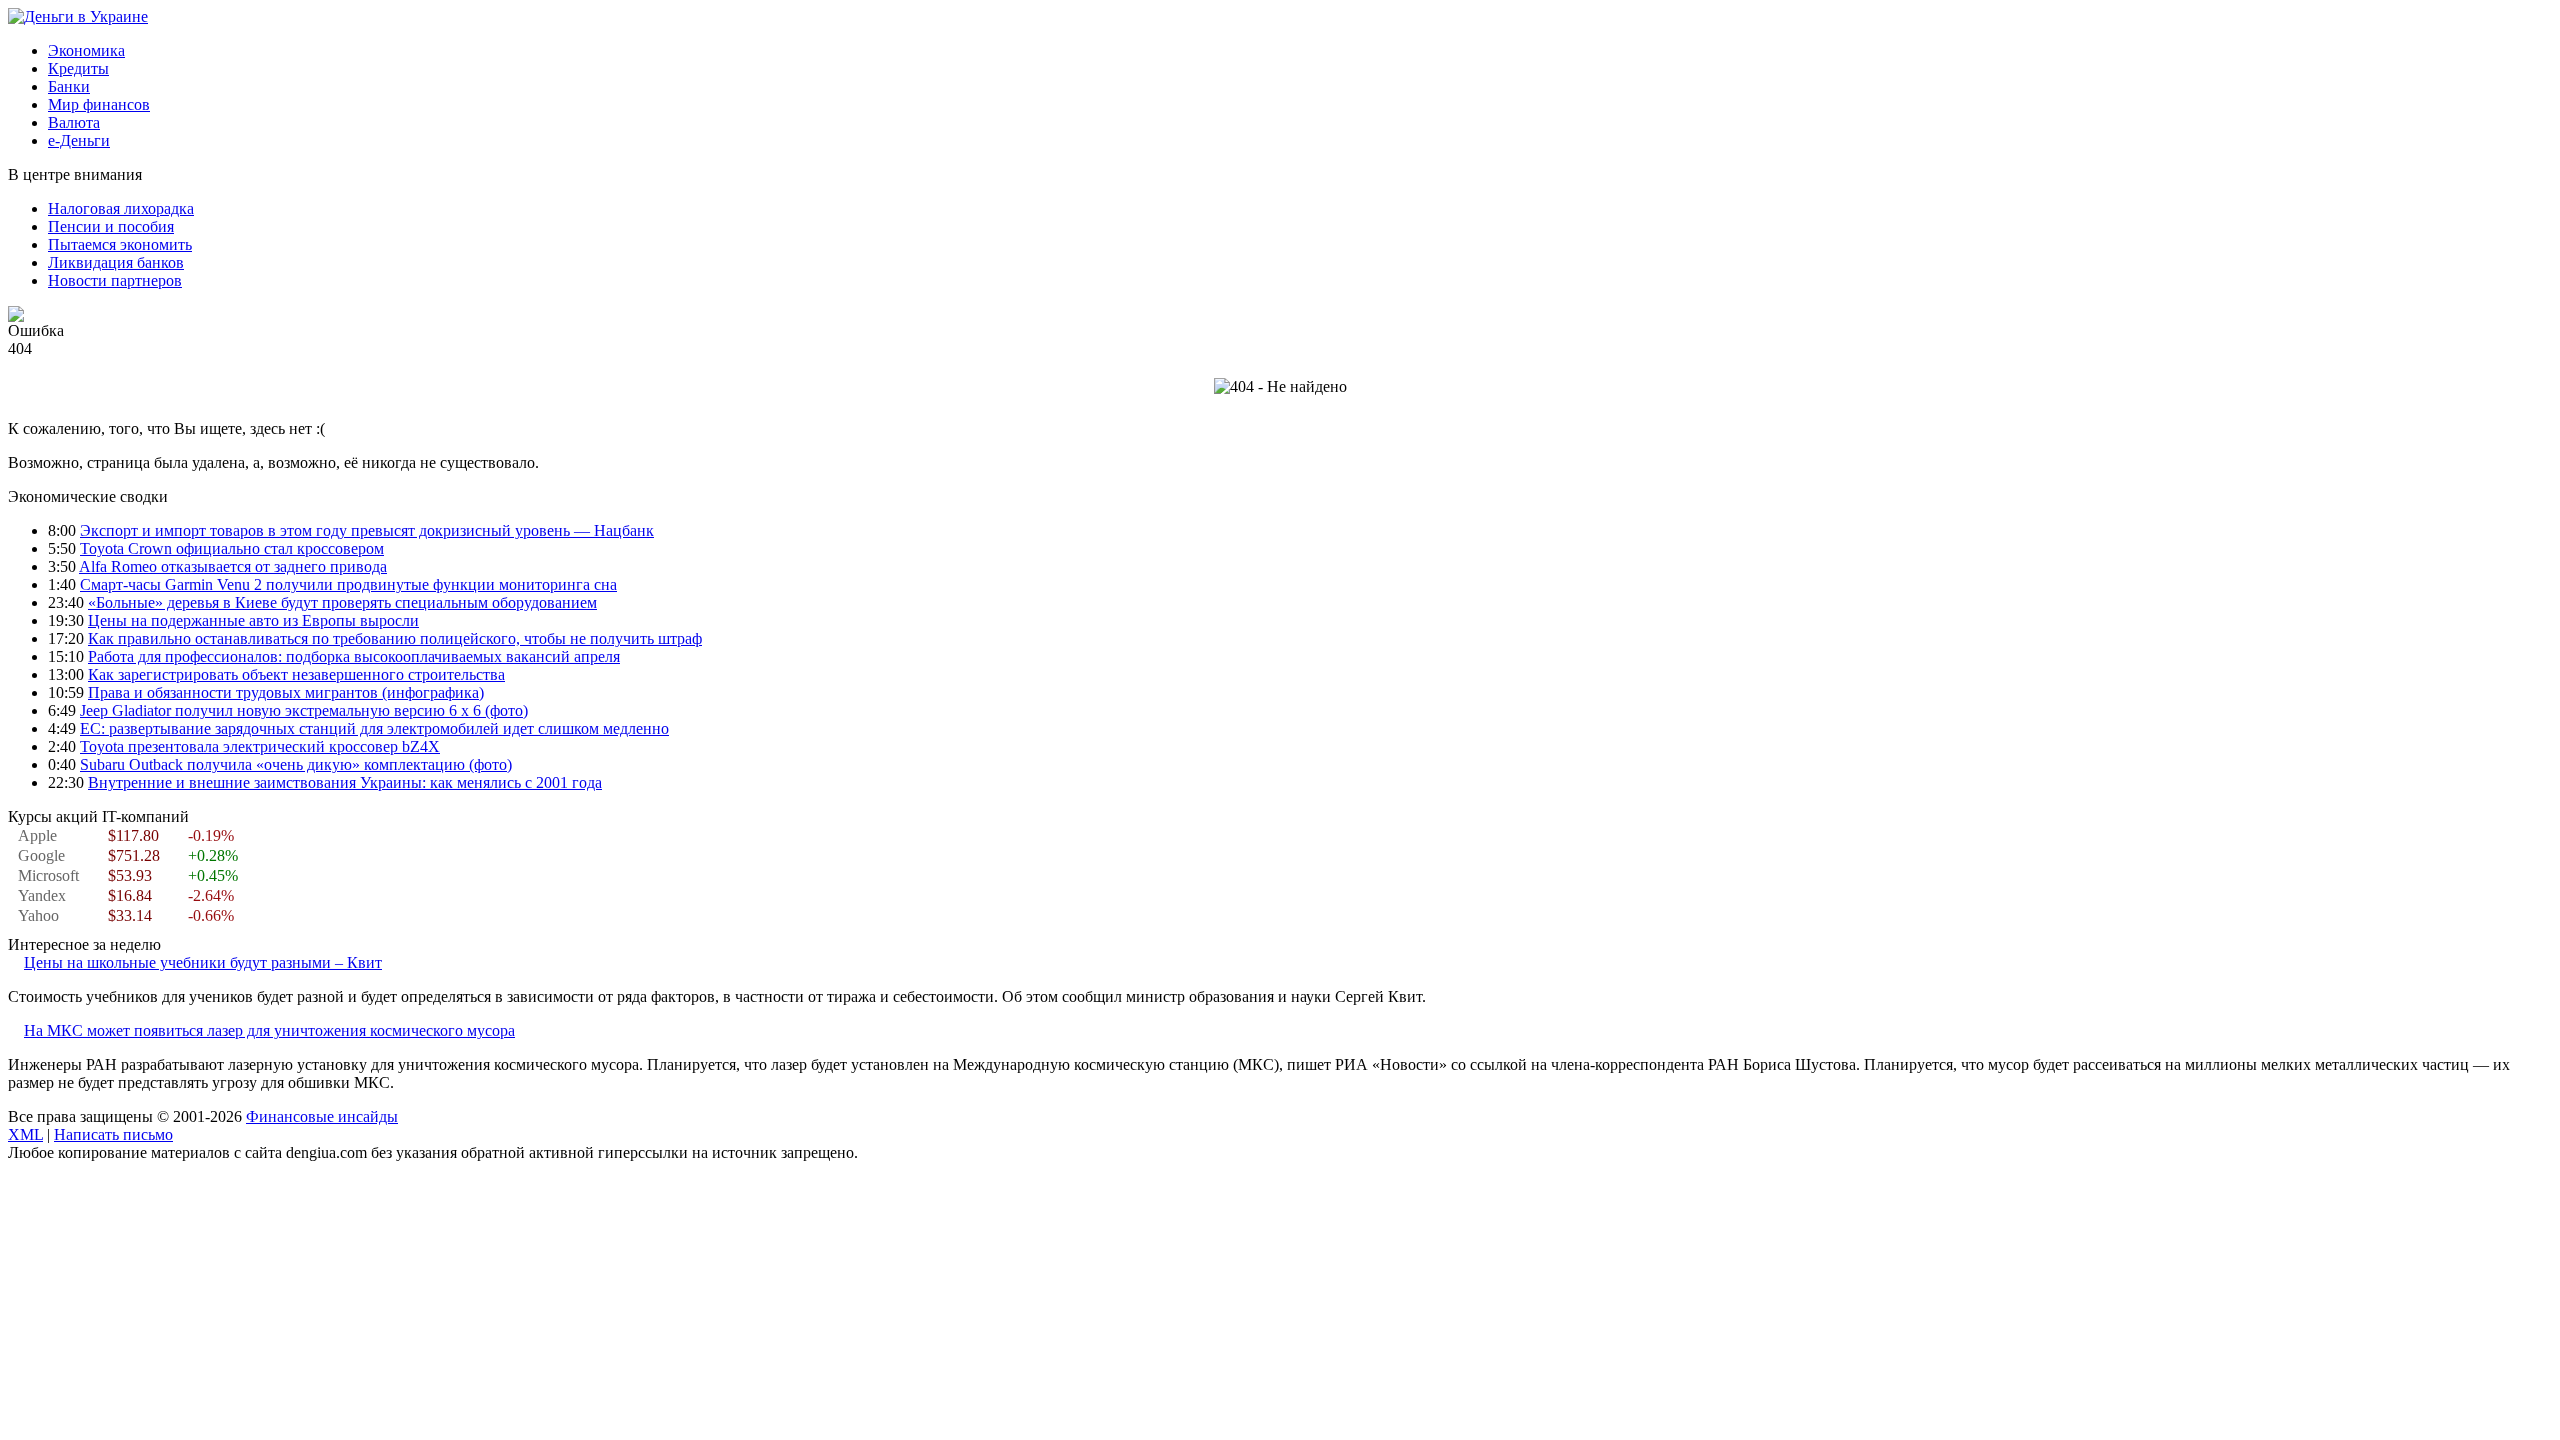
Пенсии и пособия (111, 226)
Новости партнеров (115, 280)
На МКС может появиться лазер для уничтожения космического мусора (269, 1030)
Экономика (86, 50)
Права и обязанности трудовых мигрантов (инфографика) (286, 692)
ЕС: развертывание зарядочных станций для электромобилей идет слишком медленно (374, 728)
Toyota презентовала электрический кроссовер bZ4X (260, 746)
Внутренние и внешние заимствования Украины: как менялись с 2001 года (345, 782)
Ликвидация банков (116, 262)
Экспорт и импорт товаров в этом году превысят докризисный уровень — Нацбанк (367, 530)
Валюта (74, 122)
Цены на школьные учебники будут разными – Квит (203, 962)
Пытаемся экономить (120, 244)
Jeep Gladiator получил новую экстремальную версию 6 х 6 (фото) (304, 710)
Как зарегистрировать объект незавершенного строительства (296, 674)
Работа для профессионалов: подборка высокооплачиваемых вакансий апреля (354, 656)
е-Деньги (79, 140)
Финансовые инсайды (322, 1116)
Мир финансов (99, 104)
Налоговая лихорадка (121, 208)
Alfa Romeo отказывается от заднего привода (233, 566)
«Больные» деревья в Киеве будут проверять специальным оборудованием (342, 602)
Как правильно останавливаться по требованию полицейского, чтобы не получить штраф (395, 638)
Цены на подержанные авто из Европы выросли (253, 620)
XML (25, 1134)
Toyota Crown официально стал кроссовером (232, 548)
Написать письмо (113, 1134)
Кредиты (78, 68)
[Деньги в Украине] (78, 16)
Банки (69, 86)
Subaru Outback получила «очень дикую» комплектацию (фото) (296, 764)
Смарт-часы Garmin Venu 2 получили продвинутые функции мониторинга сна (348, 584)
